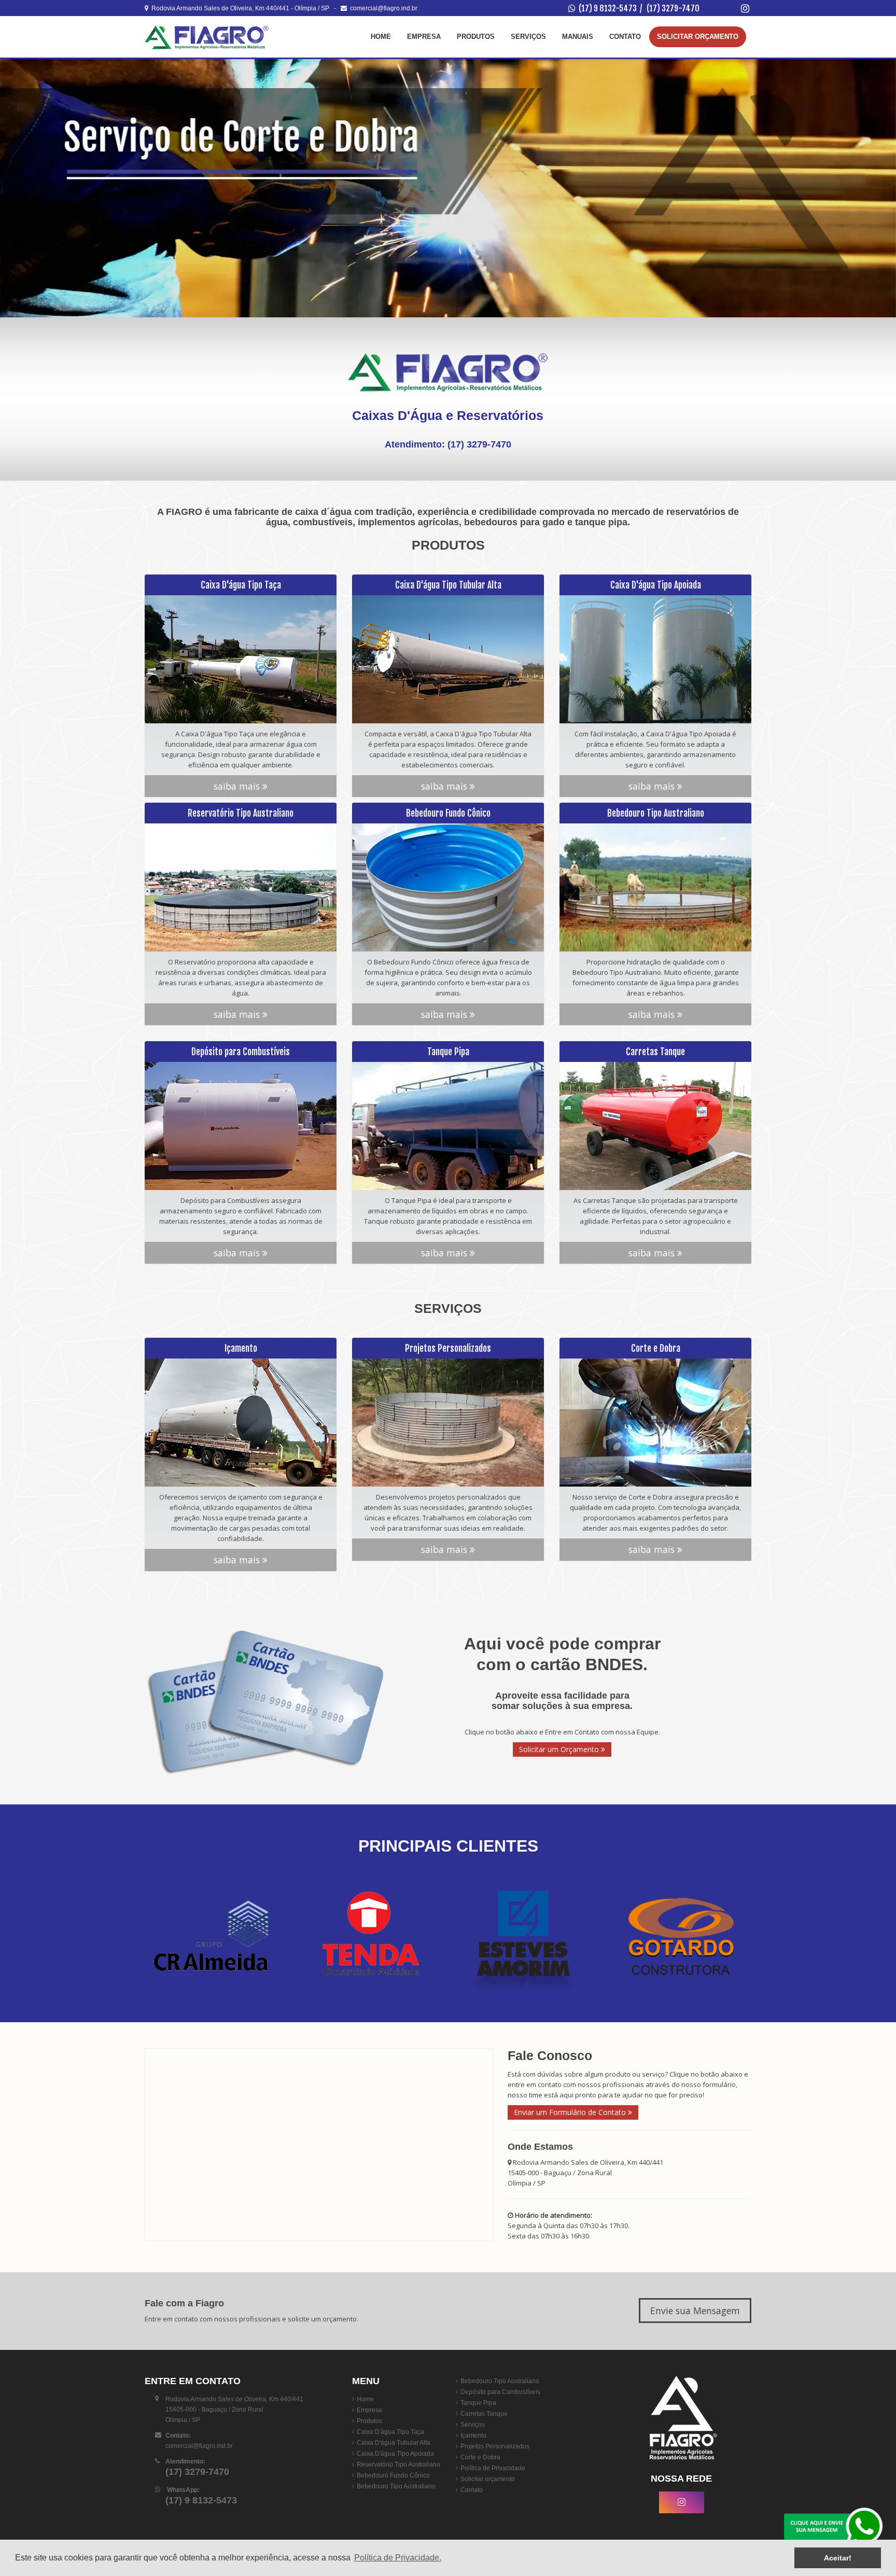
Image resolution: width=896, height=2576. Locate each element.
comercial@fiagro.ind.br (382, 8)
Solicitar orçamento (488, 2479)
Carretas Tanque (484, 2414)
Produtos (476, 37)
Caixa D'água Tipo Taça (390, 2432)
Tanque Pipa (478, 2403)
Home (381, 37)
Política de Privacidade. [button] (398, 2558)
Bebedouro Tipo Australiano (396, 2486)
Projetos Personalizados (495, 2446)
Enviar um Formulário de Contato (571, 2112)
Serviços (528, 37)
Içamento (473, 2435)
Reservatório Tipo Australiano (398, 2465)
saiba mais (238, 786)
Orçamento (698, 37)
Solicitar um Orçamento (560, 1749)
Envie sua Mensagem (695, 2311)
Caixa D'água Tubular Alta (394, 2443)
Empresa (424, 37)
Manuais (578, 37)
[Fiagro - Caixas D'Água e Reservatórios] (207, 37)
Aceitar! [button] (838, 2558)
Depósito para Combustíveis (500, 2392)
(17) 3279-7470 (673, 8)
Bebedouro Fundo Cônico (393, 2475)
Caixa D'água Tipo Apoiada (395, 2454)
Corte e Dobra (480, 2457)
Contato (625, 37)
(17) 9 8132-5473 (608, 8)
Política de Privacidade (493, 2468)
